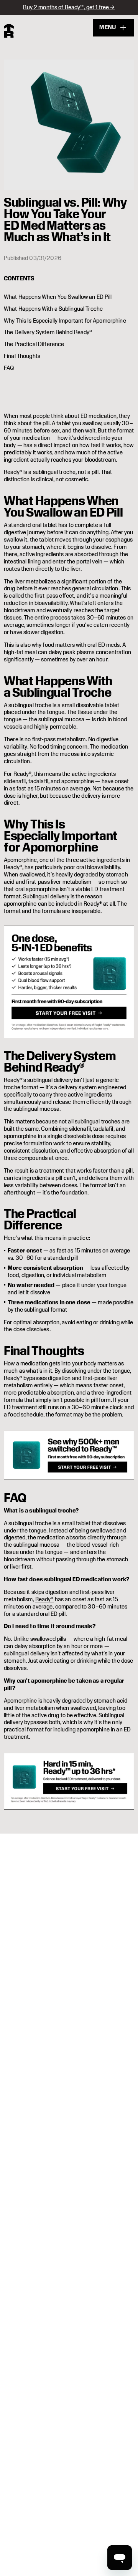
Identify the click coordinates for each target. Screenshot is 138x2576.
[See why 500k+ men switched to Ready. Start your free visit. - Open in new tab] (69, 1455)
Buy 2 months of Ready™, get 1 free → (69, 7)
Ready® (13, 472)
